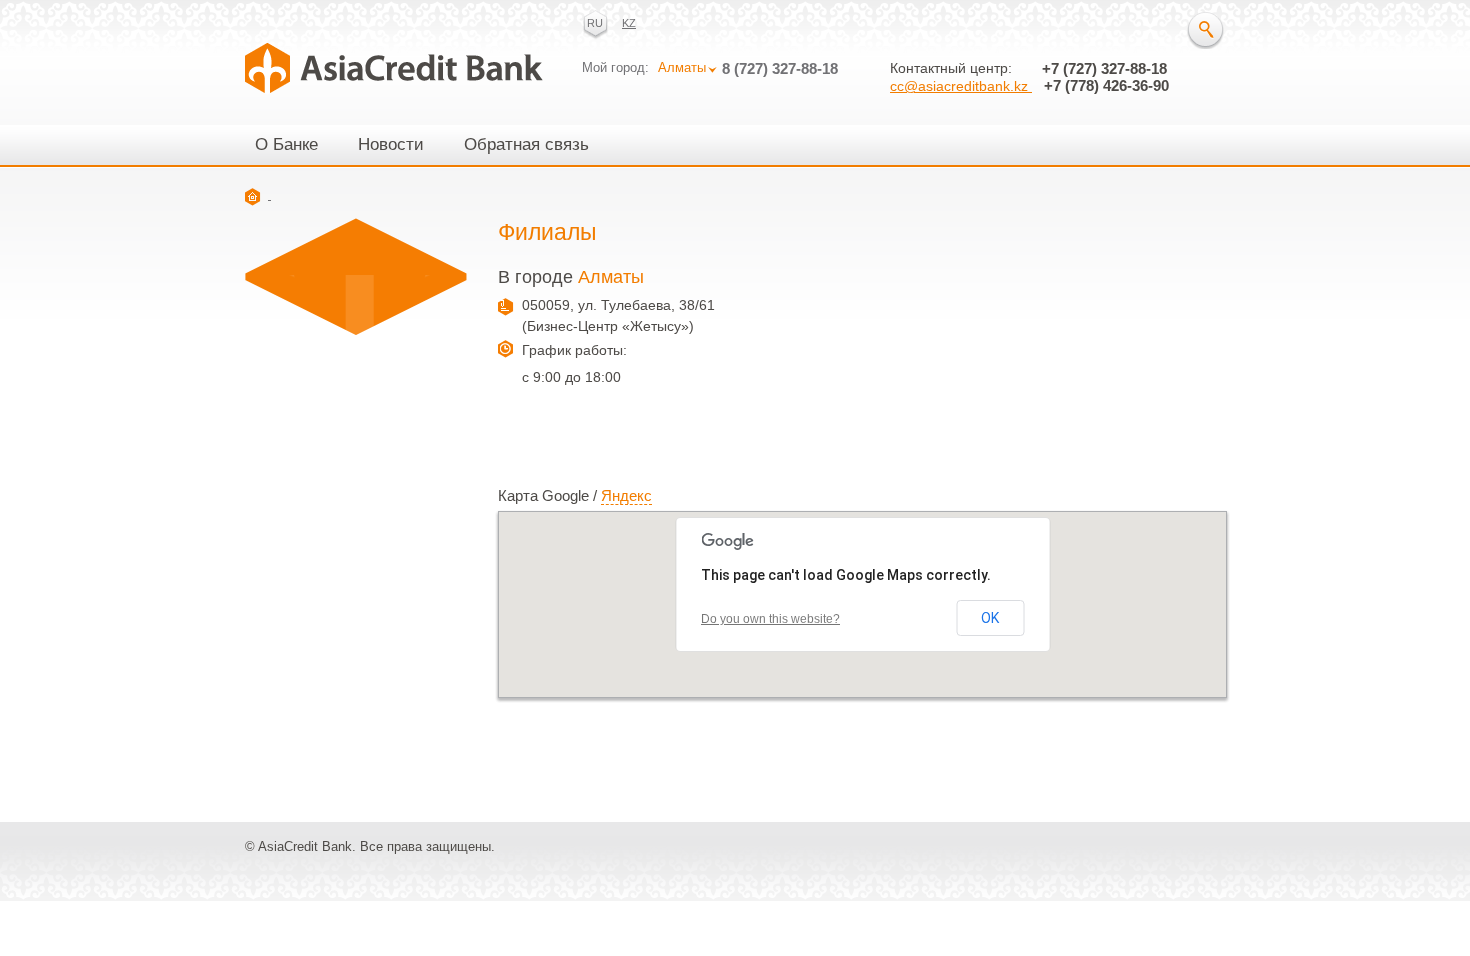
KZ (629, 23)
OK (990, 618)
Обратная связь (526, 144)
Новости (391, 144)
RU (595, 23)
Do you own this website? (770, 619)
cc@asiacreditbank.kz (961, 86)
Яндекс (626, 495)
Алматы (682, 67)
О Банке (286, 144)
